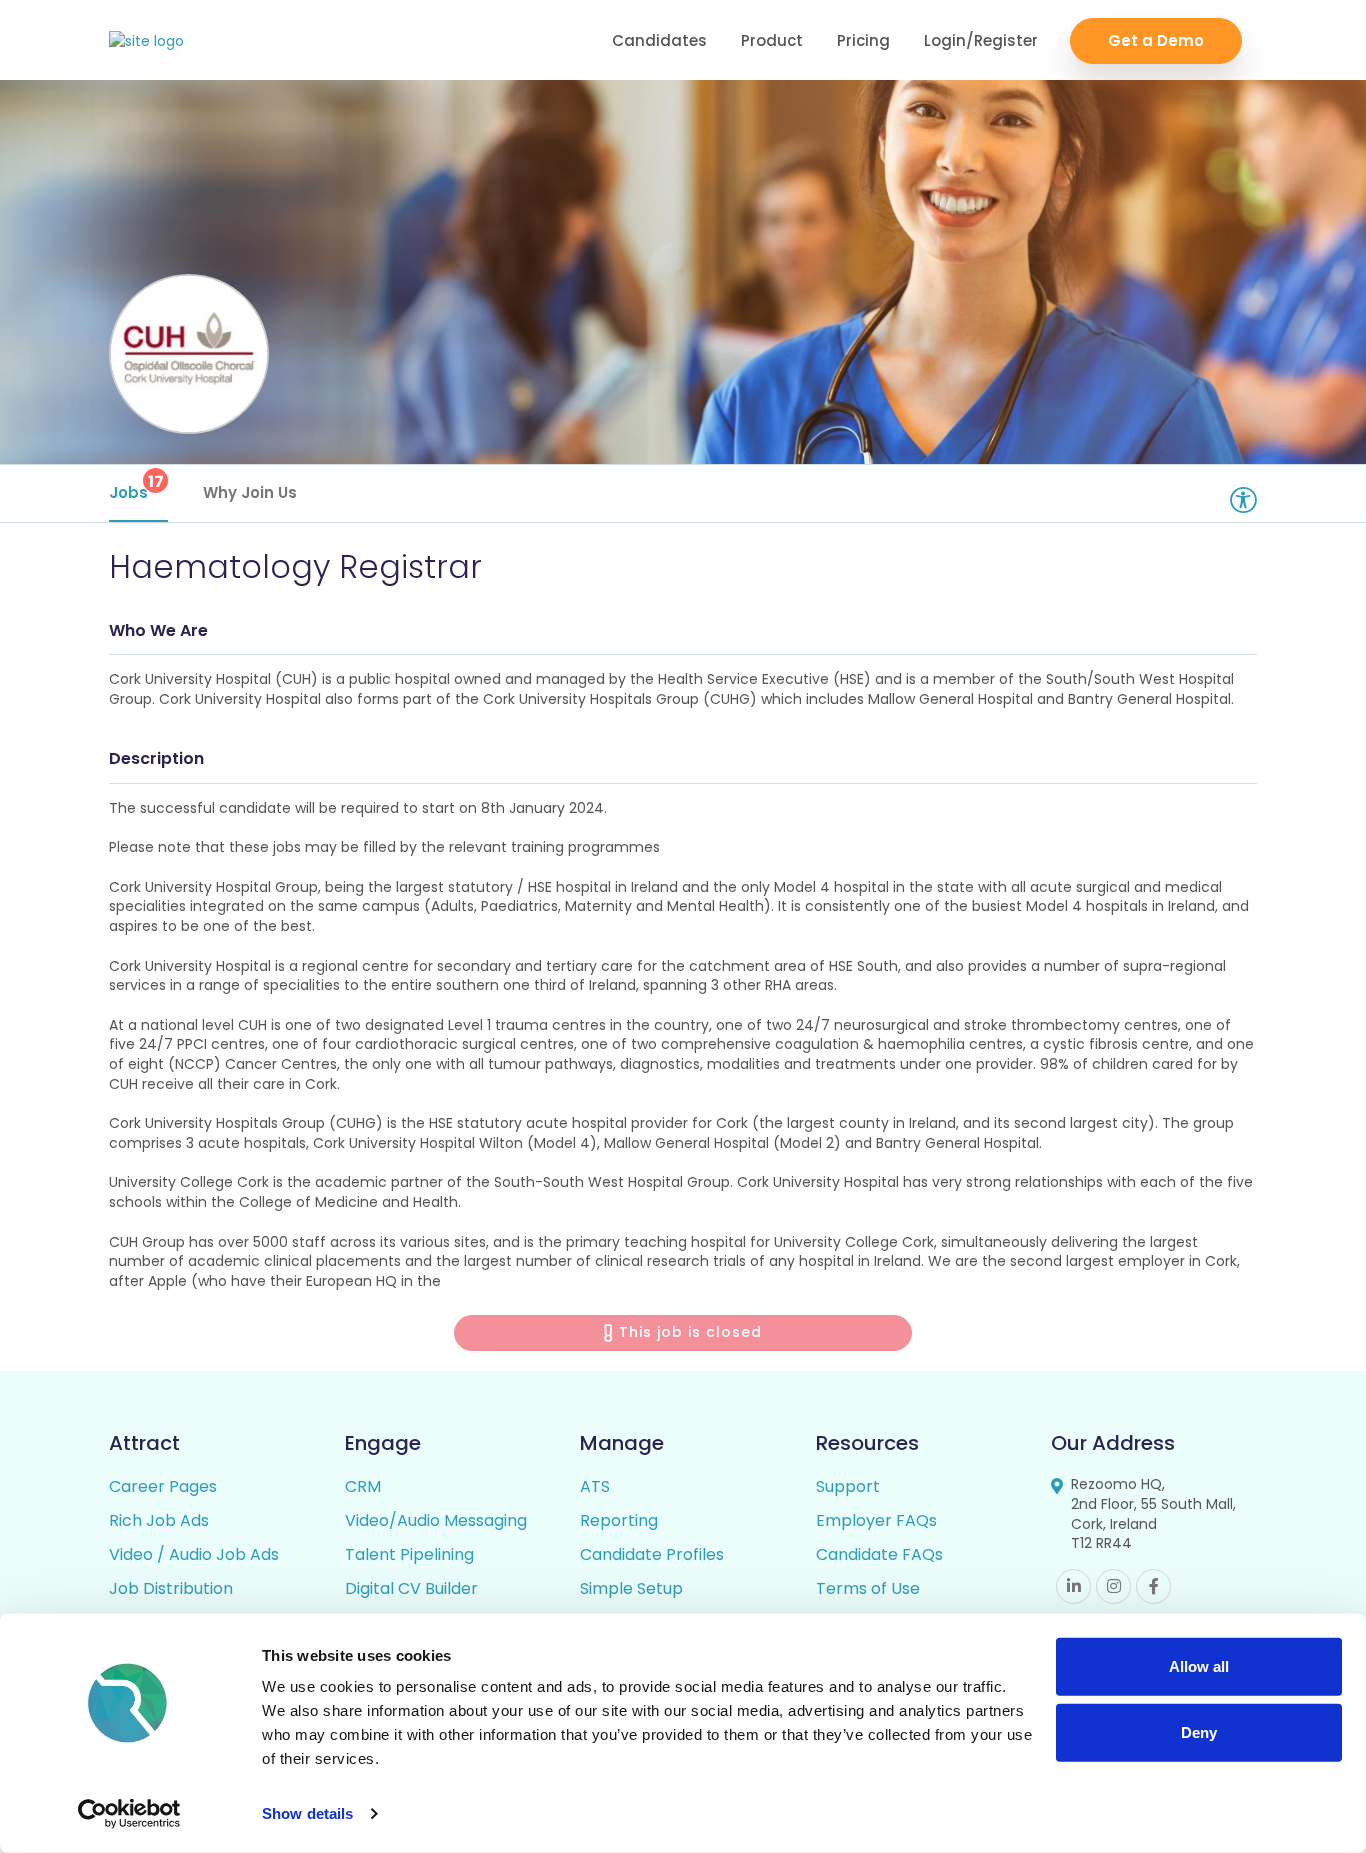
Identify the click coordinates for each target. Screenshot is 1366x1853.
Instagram (1113, 1586)
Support (848, 1486)
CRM (363, 1486)
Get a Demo (1156, 40)
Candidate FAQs (879, 1554)
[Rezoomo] (146, 41)
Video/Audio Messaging (436, 1520)
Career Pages (163, 1486)
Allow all (1199, 1666)
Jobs (136, 486)
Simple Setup (631, 1588)
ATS (595, 1486)
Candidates (659, 40)
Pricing (863, 40)
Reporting (619, 1520)
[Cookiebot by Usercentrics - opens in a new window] (129, 1814)
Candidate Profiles (652, 1554)
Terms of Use (868, 1588)
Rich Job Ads (159, 1520)
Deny (1199, 1731)
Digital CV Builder (411, 1588)
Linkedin (1073, 1586)
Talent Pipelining (409, 1554)
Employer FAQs (876, 1520)
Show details (307, 1813)
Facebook (1153, 1586)
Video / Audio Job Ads (194, 1554)
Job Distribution (171, 1588)
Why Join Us (250, 492)
